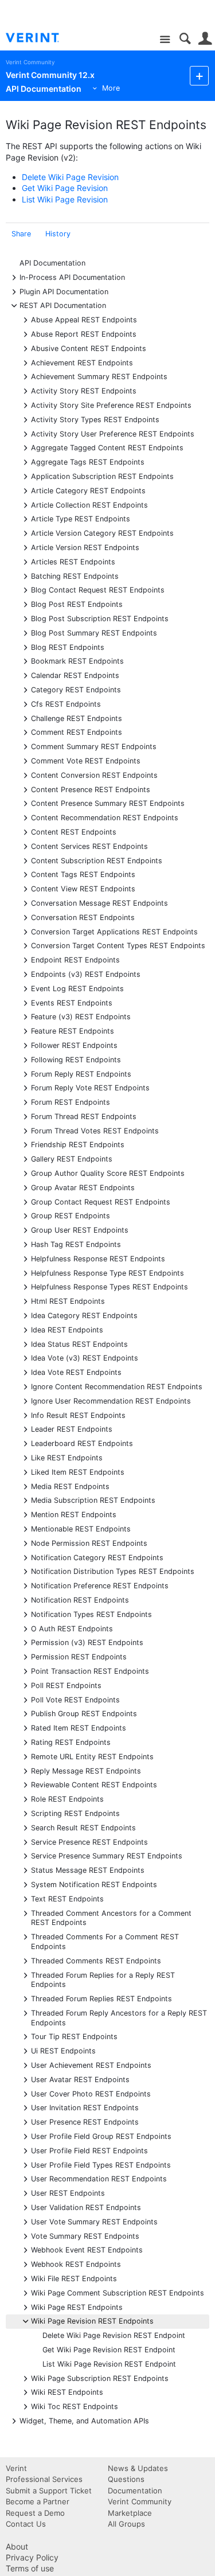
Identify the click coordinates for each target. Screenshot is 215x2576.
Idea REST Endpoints (67, 1329)
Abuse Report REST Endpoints (84, 334)
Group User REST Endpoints (80, 1229)
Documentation (135, 2491)
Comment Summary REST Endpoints (94, 746)
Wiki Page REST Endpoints (77, 2307)
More (111, 88)
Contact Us (26, 2524)
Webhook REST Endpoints (76, 2264)
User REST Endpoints (68, 2193)
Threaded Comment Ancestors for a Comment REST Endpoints (111, 1918)
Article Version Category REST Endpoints (102, 533)
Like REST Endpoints (67, 1457)
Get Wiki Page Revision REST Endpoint (109, 2350)
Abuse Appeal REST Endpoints (84, 319)
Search (185, 39)
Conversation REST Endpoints (83, 917)
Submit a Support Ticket (49, 2491)
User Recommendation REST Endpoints (99, 2178)
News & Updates (138, 2468)
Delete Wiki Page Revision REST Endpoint (114, 2335)
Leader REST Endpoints (72, 1429)
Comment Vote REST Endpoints (86, 760)
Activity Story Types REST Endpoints (95, 419)
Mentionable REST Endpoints (81, 1528)
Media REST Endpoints (70, 1486)
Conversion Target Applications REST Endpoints (114, 931)
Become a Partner (38, 2501)
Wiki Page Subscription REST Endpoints (100, 2378)
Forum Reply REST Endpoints (81, 1073)
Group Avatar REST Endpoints (83, 1187)
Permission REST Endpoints (79, 1656)
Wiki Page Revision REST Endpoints (92, 2320)
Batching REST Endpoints (75, 576)
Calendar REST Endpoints (75, 675)
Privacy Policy (32, 2557)
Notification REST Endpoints (80, 1599)
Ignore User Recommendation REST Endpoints (111, 1400)
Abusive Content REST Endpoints (89, 348)
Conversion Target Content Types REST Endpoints (118, 945)
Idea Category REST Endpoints (84, 1315)
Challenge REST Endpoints (77, 718)
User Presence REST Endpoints (85, 2121)
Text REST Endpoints (67, 1898)
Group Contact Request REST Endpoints (101, 1201)
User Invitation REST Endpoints (85, 2107)
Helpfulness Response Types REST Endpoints (110, 1286)
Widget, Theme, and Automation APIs (84, 2420)
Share (21, 234)
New (199, 75)
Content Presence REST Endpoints (91, 789)
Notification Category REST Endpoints (97, 1557)
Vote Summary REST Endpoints (85, 2236)
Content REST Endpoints (74, 831)
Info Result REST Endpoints (78, 1415)
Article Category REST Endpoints (88, 490)
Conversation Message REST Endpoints (99, 903)
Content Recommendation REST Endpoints (105, 817)
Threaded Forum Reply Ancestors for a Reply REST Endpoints (119, 2017)
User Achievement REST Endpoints (91, 2065)
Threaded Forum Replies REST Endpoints (101, 1998)
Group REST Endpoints (71, 1215)
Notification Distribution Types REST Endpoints (113, 1571)
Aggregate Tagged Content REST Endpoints (107, 447)
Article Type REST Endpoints (81, 518)
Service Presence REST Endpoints (89, 1842)
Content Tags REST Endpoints (83, 874)
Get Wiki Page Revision (65, 188)
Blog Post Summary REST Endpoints (94, 632)
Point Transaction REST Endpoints (90, 1671)
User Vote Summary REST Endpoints (94, 2221)
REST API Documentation (63, 305)
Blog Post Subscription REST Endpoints (100, 618)
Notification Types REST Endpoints (91, 1614)
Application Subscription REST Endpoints (102, 476)
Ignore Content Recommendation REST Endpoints (117, 1386)
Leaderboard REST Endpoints (82, 1443)
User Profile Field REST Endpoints (89, 2150)
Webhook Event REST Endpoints (87, 2249)
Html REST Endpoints (68, 1301)
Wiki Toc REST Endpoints (75, 2406)
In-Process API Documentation (72, 277)
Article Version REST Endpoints (85, 547)
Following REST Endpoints (76, 1059)
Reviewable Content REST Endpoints (94, 1784)
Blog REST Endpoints (68, 647)
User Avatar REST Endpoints (80, 2079)
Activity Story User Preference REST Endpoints (113, 433)
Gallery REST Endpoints (72, 1158)
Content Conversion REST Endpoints (94, 775)
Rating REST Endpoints (71, 1742)
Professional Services (44, 2479)
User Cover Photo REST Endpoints (91, 2093)
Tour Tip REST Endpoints (74, 2036)
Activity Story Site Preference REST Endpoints (111, 405)
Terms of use (30, 2568)
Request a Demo (35, 2513)
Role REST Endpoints (67, 1798)
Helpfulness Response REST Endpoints (98, 1258)
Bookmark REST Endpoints (77, 660)
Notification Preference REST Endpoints (100, 1585)
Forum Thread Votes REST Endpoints (95, 1130)
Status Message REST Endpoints (88, 1870)
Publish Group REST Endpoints (84, 1713)
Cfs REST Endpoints (66, 704)
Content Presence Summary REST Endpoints (108, 803)
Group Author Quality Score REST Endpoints (108, 1173)
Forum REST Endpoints (71, 1102)
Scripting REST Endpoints (75, 1813)
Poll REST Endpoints (66, 1685)
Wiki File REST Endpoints (74, 2278)
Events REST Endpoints (72, 1002)
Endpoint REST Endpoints (75, 959)
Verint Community (30, 62)
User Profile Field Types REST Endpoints (101, 2164)
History (58, 234)
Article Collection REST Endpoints (89, 504)
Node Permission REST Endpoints (89, 1543)
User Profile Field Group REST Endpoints (101, 2136)
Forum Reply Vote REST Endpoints (90, 1087)
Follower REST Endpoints (74, 1045)
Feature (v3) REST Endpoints (81, 1016)
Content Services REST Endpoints (89, 846)
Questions (126, 2479)
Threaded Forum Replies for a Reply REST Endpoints (103, 1979)
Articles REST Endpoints (73, 561)
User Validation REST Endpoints (86, 2207)
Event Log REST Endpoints (77, 988)
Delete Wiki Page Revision (70, 177)
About (17, 2546)
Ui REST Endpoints (63, 2050)
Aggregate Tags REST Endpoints (88, 461)
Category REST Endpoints (76, 689)
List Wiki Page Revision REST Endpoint (109, 2364)
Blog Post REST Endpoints (77, 604)
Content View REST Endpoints (83, 888)
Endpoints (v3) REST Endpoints (86, 974)
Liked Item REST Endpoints (78, 1472)
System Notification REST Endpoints (94, 1884)
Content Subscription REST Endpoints (97, 860)
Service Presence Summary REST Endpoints (107, 1855)
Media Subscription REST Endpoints (93, 1500)
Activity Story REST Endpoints (84, 390)
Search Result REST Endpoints (83, 1827)
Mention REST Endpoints (74, 1514)
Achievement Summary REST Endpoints (99, 376)
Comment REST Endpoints (77, 732)
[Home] (42, 38)
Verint (16, 2468)
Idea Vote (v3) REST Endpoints (85, 1357)
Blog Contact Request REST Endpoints (98, 589)
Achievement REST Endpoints (82, 362)
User (205, 39)
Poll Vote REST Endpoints (75, 1699)
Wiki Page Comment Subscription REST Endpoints (118, 2292)
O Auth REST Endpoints (72, 1628)
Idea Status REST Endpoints (79, 1344)
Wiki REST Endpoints (67, 2392)
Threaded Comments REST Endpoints (96, 1960)
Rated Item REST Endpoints (79, 1727)
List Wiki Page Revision (65, 199)
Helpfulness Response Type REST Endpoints (107, 1273)
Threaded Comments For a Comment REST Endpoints (105, 1941)
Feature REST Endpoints (73, 1030)
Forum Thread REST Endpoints (84, 1116)
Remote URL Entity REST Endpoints (92, 1756)
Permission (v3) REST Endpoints (87, 1642)
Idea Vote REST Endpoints (76, 1372)
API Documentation (52, 263)
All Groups (126, 2524)
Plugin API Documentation (64, 291)
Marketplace (130, 2513)
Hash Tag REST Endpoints (76, 1244)
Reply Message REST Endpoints (86, 1770)
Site (165, 40)
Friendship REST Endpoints (78, 1144)
